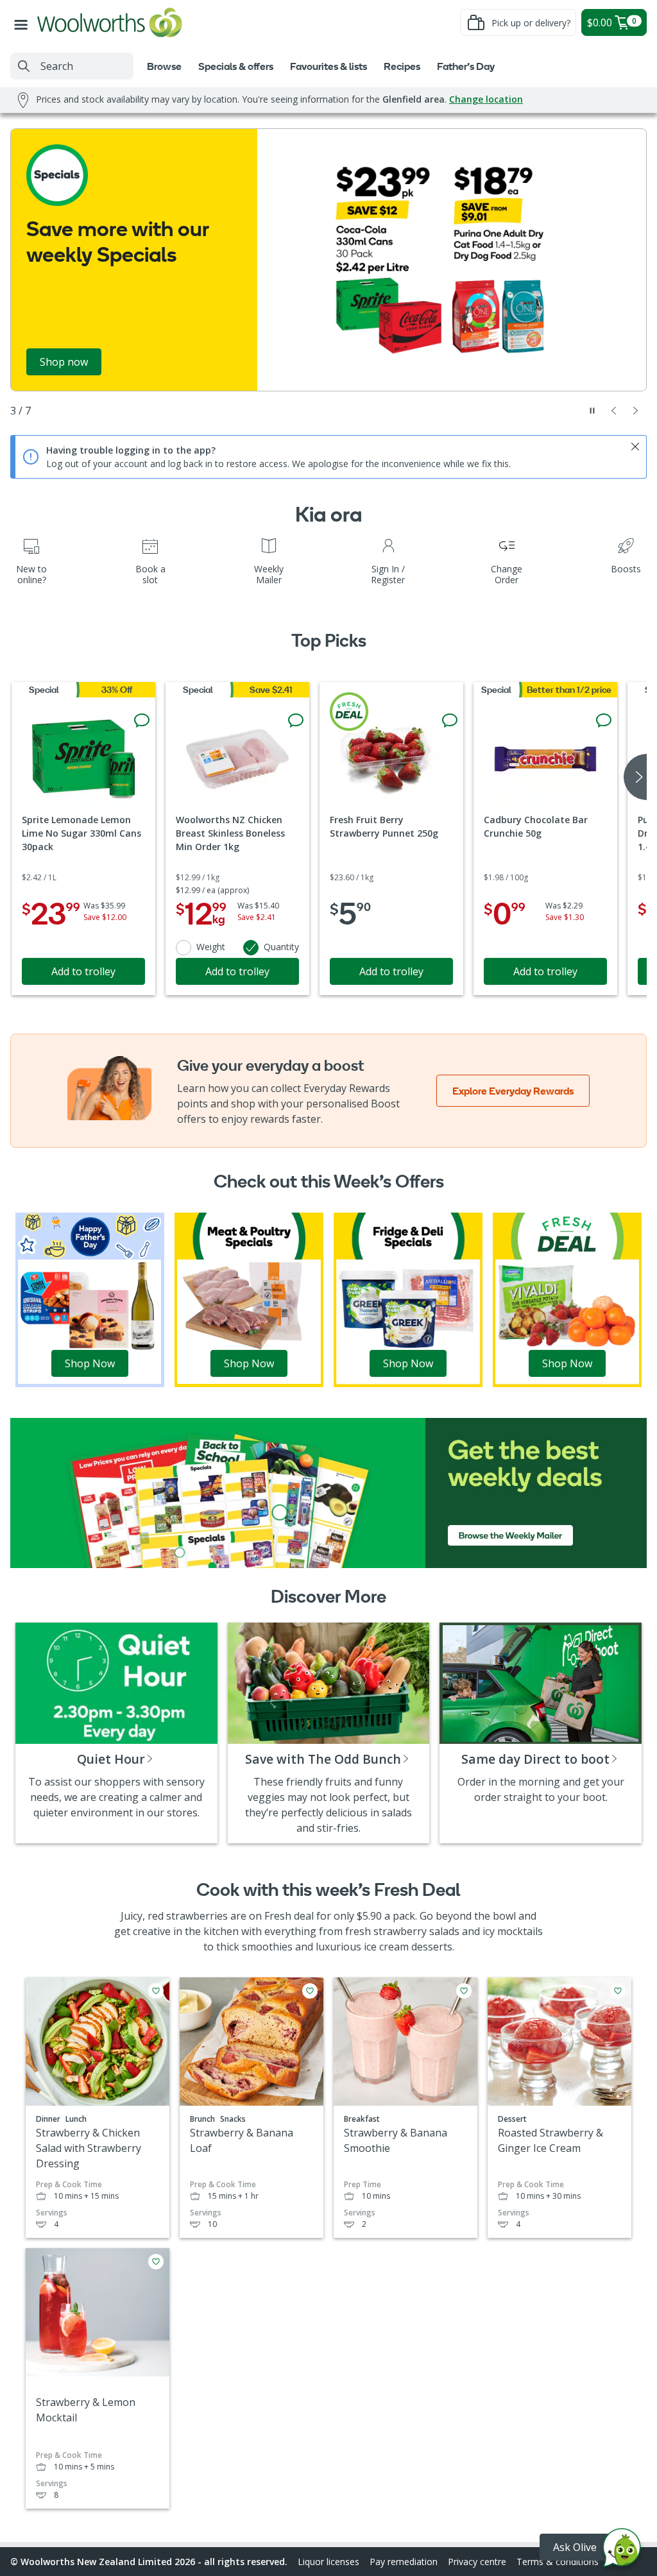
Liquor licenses (328, 2562)
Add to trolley (83, 971)
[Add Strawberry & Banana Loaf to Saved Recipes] (310, 1991)
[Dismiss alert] (635, 447)
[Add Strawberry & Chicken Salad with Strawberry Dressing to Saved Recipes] (156, 1991)
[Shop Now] (90, 1299)
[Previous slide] (614, 411)
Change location (486, 99)
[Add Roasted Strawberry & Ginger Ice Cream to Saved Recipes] (618, 1991)
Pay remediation (404, 2562)
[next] (635, 777)
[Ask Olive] (622, 2551)
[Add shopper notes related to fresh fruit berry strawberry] (450, 721)
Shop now (64, 362)
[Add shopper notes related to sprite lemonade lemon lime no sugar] (142, 721)
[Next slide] (636, 411)
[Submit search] (24, 66)
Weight (211, 947)
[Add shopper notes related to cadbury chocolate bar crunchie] (604, 721)
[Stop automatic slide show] (592, 411)
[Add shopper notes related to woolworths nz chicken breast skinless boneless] (296, 721)
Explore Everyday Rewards (513, 1091)
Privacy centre (477, 2562)
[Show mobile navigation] (24, 22)
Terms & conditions (558, 2562)
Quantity (281, 947)
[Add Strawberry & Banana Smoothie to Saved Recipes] (464, 1991)
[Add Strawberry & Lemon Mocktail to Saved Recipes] (156, 2262)
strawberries (197, 1916)
